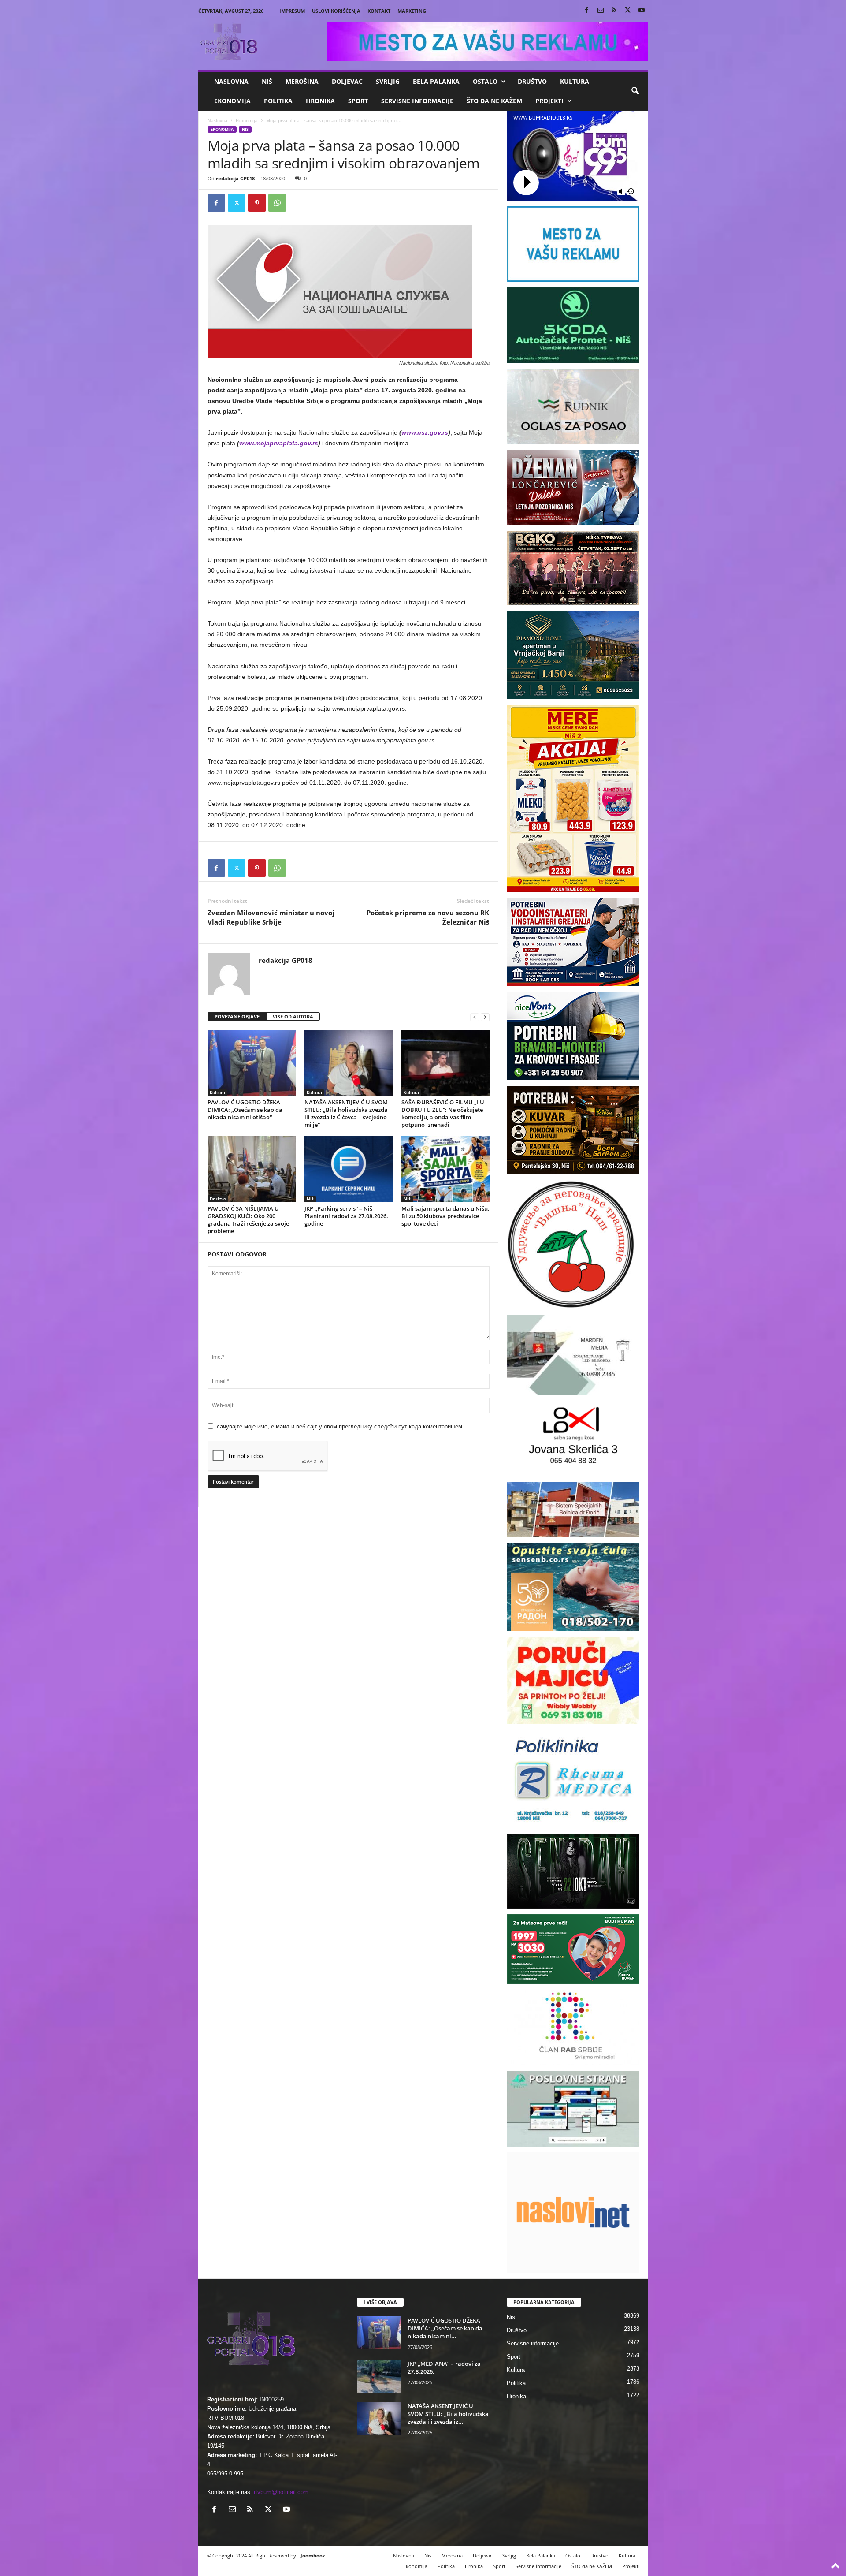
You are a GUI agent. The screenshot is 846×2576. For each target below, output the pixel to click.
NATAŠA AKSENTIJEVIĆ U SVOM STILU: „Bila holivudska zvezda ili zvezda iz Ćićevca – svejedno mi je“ (346, 1113)
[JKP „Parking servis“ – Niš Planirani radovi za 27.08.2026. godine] (349, 1169)
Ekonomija (232, 101)
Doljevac (347, 81)
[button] (635, 91)
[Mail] (601, 11)
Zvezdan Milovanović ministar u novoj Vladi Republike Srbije (271, 917)
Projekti (549, 101)
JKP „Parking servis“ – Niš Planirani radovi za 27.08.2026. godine (346, 1216)
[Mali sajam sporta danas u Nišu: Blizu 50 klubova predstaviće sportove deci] (445, 1169)
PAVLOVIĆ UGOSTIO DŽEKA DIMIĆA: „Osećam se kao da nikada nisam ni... (445, 2328)
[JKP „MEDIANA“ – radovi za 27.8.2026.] (379, 2376)
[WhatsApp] (277, 203)
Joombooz (313, 2555)
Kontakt (379, 11)
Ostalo (485, 81)
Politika (278, 101)
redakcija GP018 (235, 178)
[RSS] (614, 11)
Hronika (320, 101)
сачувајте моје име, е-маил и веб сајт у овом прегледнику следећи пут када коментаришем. (340, 1426)
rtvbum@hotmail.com (281, 2492)
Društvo (532, 81)
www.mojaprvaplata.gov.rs (279, 443)
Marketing (412, 11)
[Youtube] (642, 11)
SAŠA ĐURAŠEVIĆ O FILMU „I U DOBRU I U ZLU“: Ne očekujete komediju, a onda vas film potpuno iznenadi (443, 1113)
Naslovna (231, 81)
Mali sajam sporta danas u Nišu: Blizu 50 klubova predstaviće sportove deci (445, 1216)
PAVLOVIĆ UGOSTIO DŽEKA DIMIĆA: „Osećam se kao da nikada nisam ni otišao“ (245, 1110)
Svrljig (388, 81)
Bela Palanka (436, 81)
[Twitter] (628, 11)
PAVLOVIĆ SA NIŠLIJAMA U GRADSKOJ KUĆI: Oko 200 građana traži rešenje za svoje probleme (248, 1220)
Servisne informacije (417, 101)
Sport (358, 101)
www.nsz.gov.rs (425, 432)
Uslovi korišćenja (336, 11)
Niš (267, 81)
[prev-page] (475, 1017)
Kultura (575, 81)
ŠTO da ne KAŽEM (494, 101)
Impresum (292, 11)
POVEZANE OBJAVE (237, 1016)
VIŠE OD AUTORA (293, 1016)
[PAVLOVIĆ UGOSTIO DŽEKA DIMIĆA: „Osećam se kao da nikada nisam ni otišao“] (252, 1063)
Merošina (302, 81)
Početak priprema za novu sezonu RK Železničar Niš (428, 917)
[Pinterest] (257, 203)
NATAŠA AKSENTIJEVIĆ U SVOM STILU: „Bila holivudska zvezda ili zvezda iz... (448, 2414)
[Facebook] (587, 11)
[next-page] (485, 1017)
